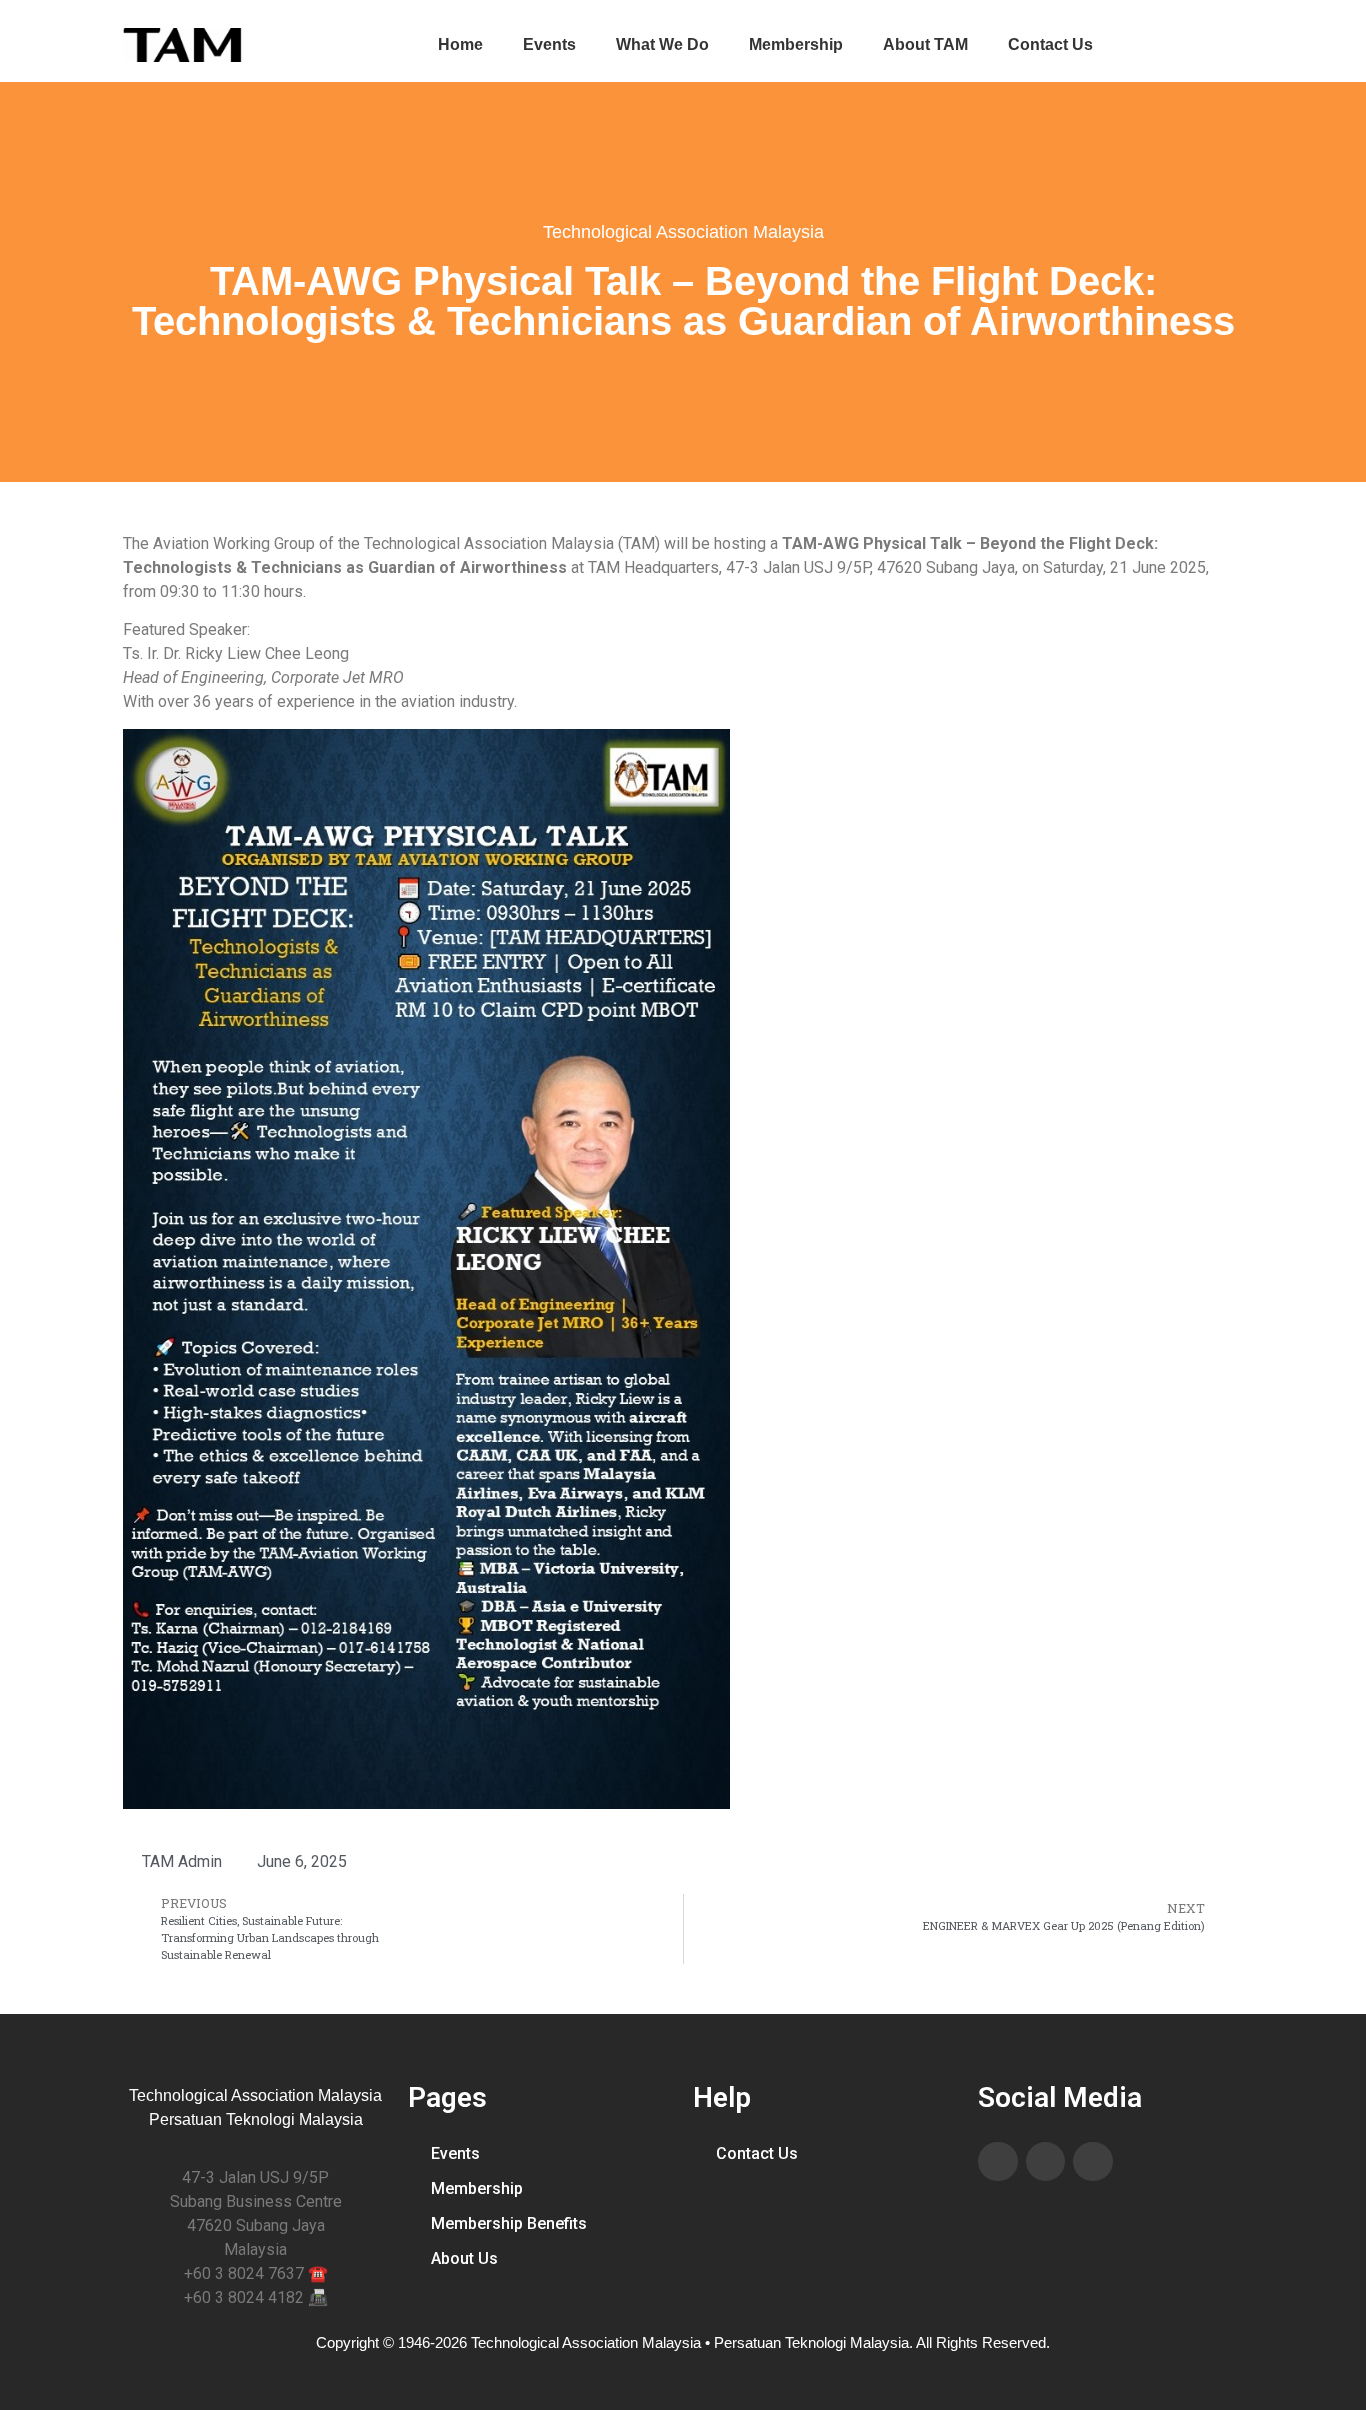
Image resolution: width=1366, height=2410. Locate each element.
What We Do (662, 44)
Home (460, 44)
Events (549, 44)
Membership (796, 44)
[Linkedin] (1046, 2162)
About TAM (925, 44)
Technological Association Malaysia (683, 232)
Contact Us (1050, 44)
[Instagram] (1093, 2162)
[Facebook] (998, 2162)
